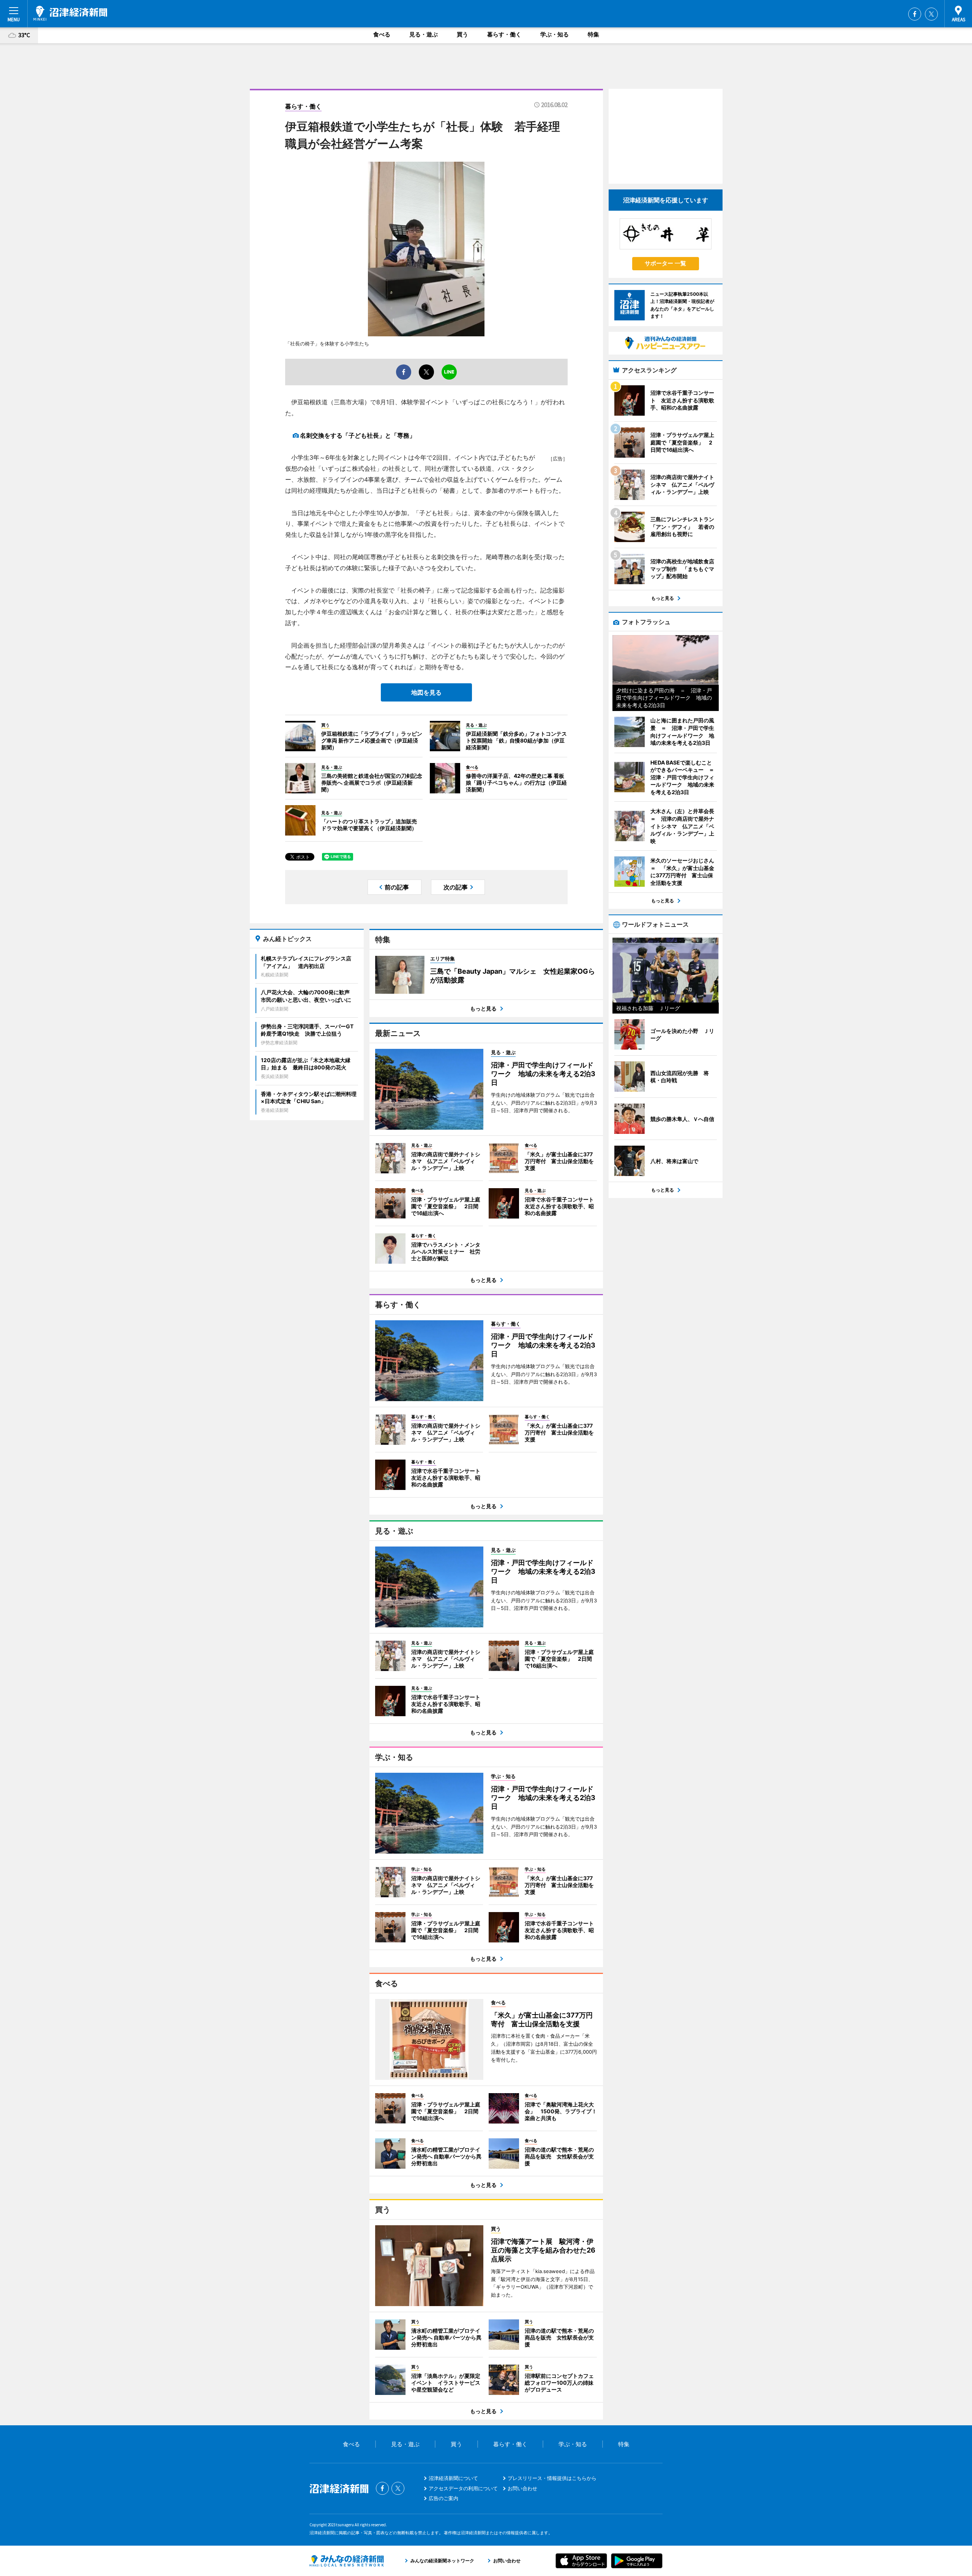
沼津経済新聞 (70, 13)
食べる (382, 34)
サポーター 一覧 (665, 263)
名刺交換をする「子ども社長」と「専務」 (358, 435)
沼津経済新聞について (453, 2478)
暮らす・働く (504, 34)
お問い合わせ (522, 2488)
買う (462, 34)
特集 (593, 34)
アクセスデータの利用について (463, 2488)
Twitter (931, 14)
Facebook (915, 14)
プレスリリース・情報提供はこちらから (552, 2478)
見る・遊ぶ (424, 34)
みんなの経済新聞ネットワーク (347, 2561)
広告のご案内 (443, 2498)
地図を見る (426, 692)
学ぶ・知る (555, 34)
